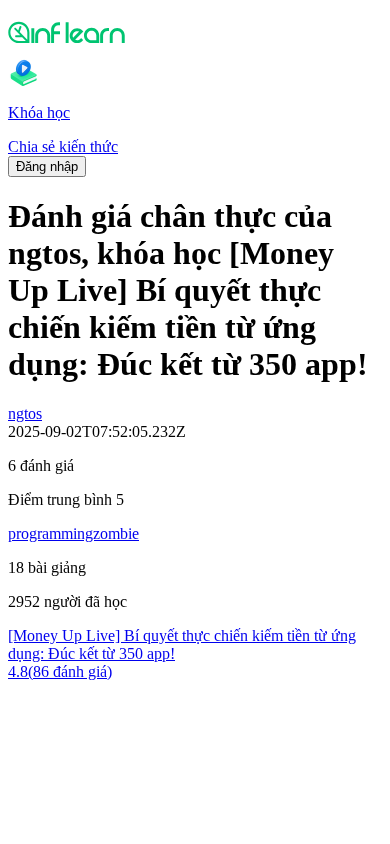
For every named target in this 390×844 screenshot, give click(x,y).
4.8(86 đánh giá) (60, 671)
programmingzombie (73, 533)
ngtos (25, 413)
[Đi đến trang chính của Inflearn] (195, 32)
